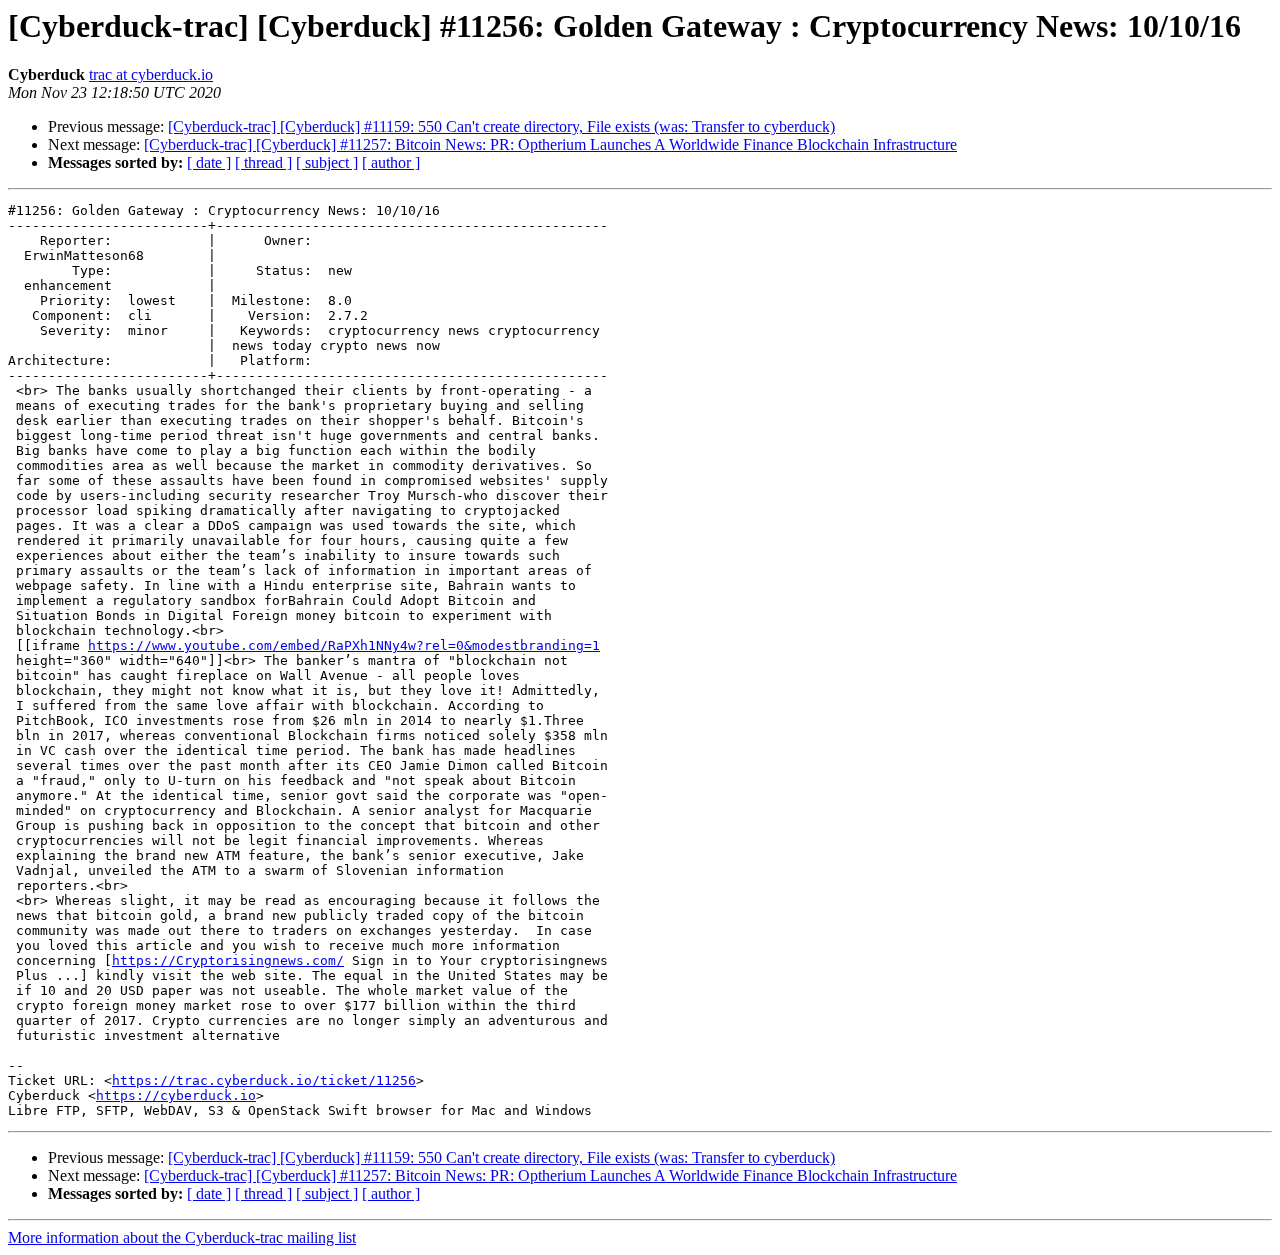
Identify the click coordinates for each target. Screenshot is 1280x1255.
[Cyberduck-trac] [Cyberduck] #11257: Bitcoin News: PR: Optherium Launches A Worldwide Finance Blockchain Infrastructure (550, 144)
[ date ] (209, 162)
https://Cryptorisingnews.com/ (228, 960)
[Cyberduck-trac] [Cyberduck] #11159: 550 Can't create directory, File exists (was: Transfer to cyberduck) (501, 126)
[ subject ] (327, 162)
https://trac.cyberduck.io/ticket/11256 (264, 1080)
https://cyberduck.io (176, 1095)
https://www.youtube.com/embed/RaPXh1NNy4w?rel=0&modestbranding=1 (344, 645)
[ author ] (391, 162)
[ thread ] (263, 162)
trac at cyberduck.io (151, 74)
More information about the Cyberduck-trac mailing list (182, 1237)
